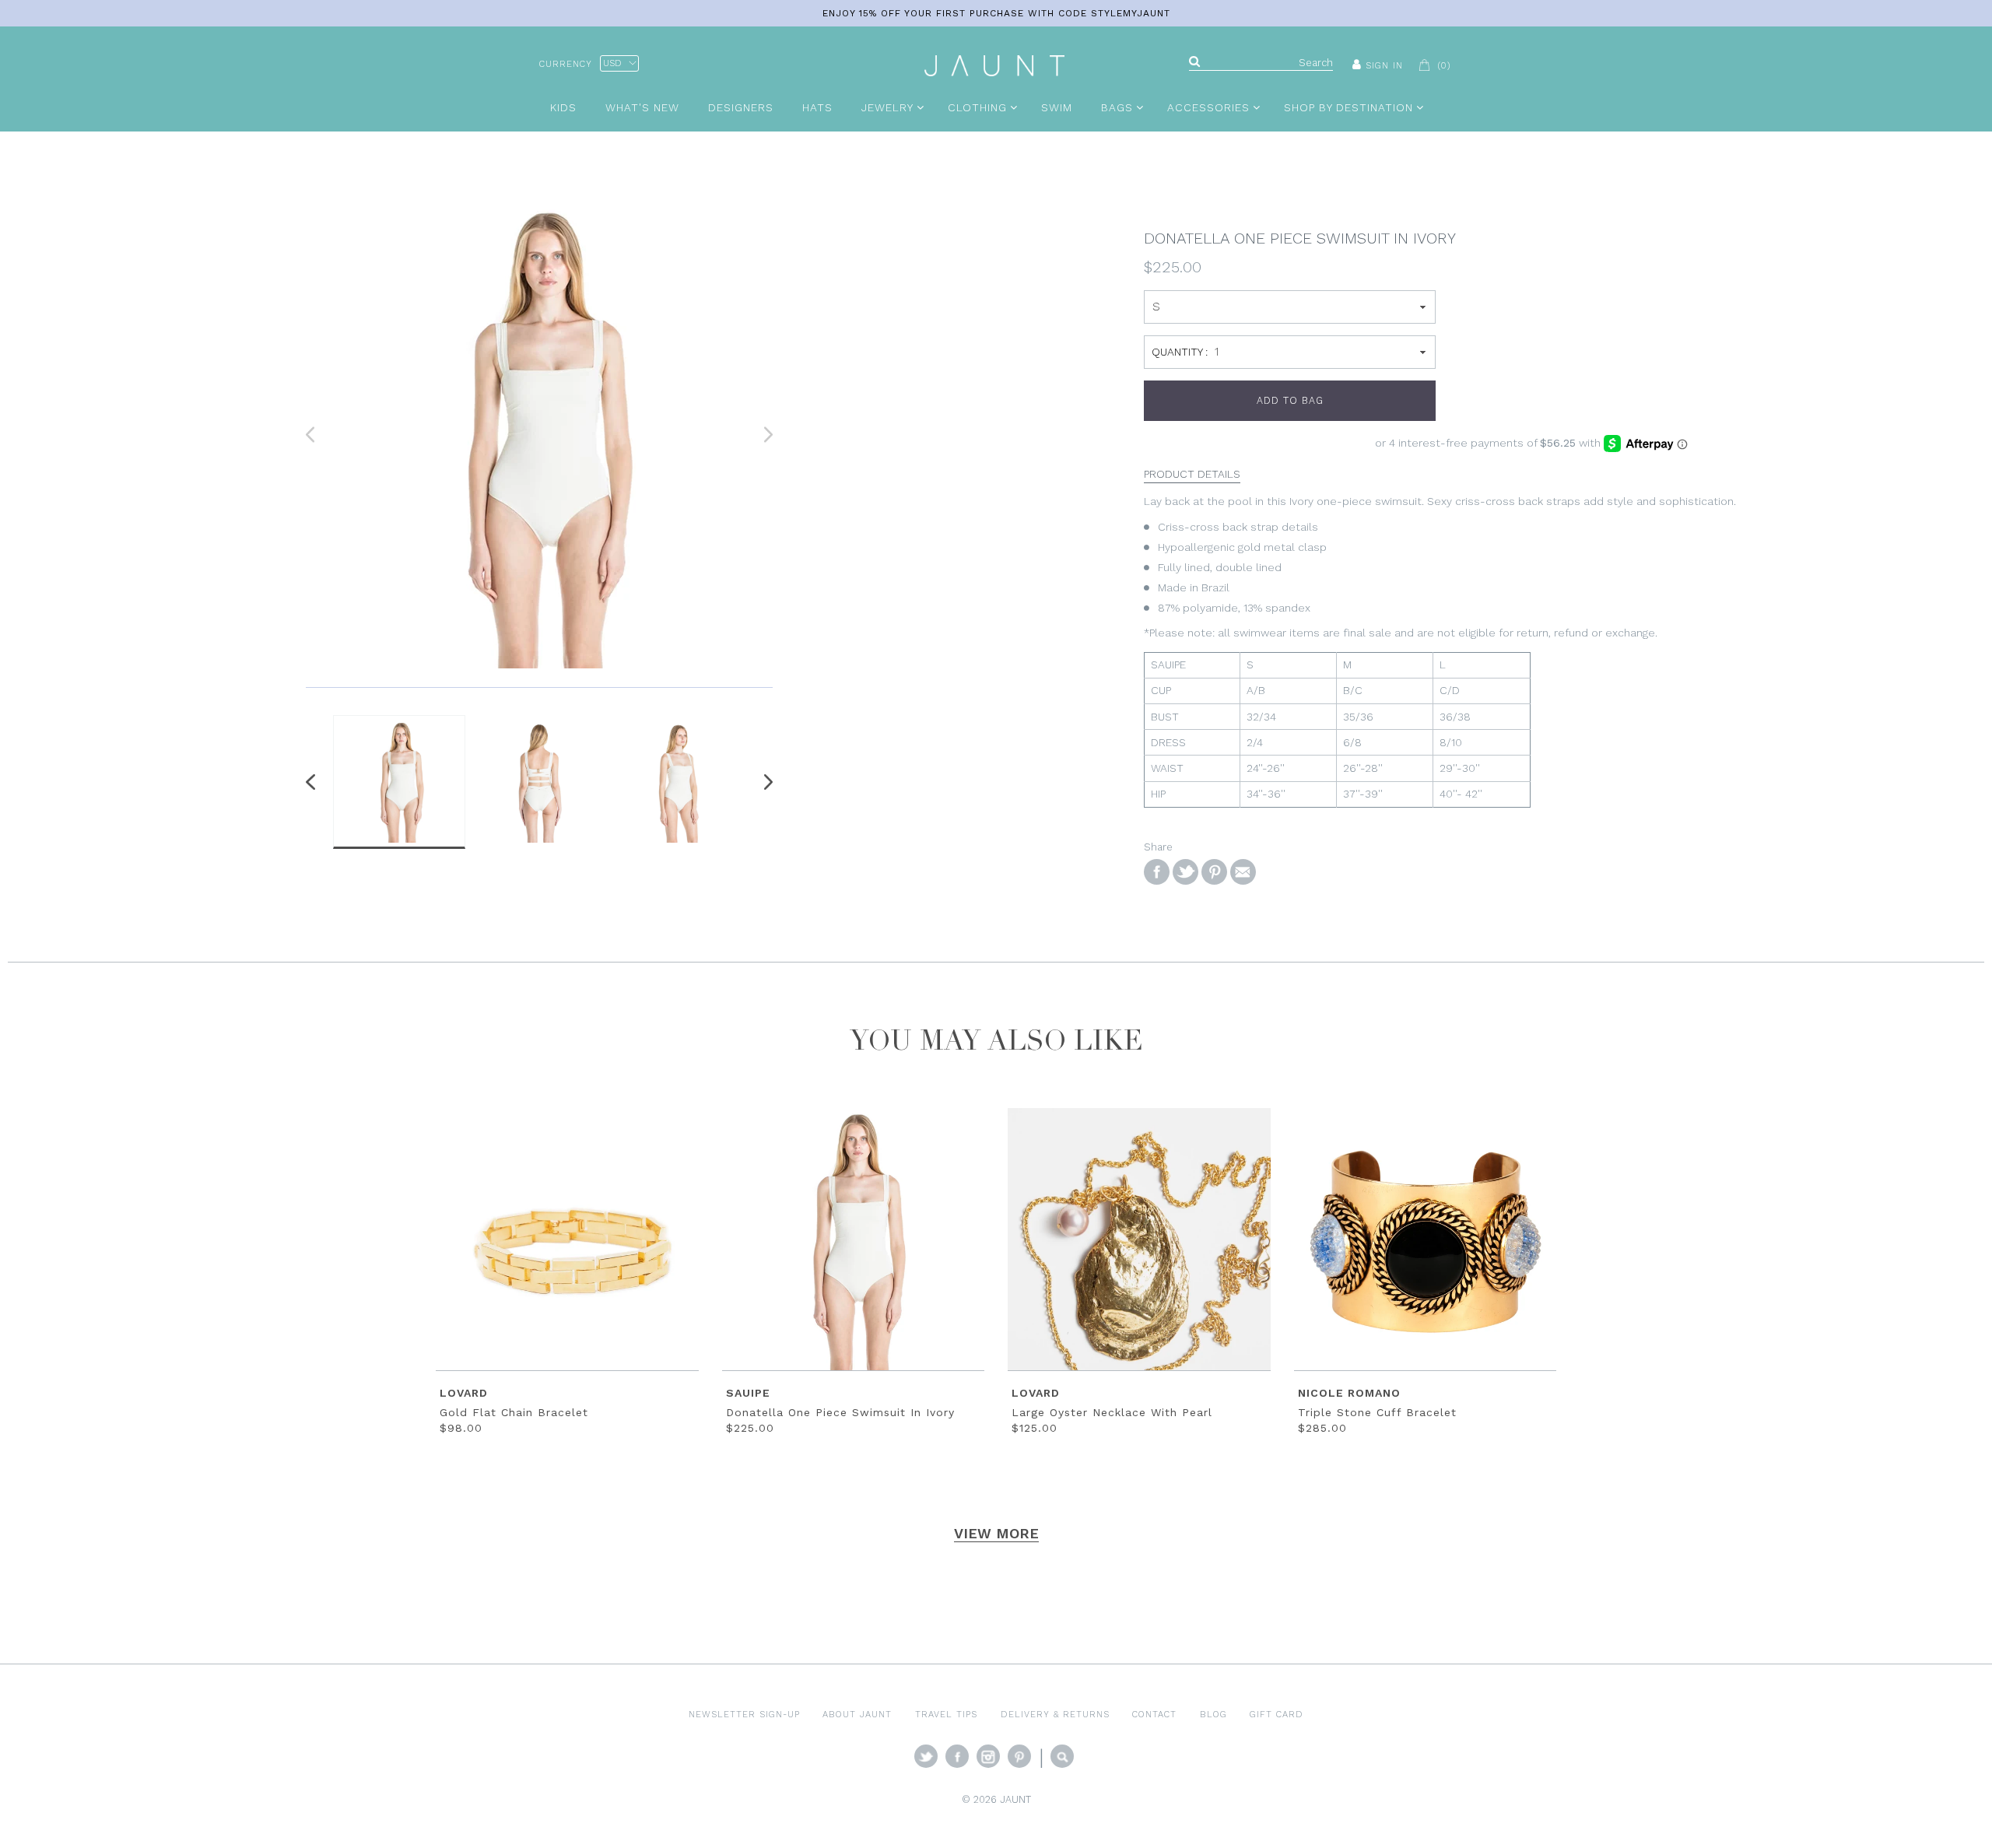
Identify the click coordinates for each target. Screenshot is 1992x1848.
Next (765, 782)
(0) (1444, 65)
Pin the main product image (1214, 872)
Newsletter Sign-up (744, 1714)
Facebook (957, 1756)
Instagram (988, 1756)
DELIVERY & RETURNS (1055, 1714)
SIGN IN (1384, 65)
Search (1062, 1756)
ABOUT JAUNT (857, 1714)
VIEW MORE (996, 1533)
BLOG (1213, 1714)
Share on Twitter (1185, 872)
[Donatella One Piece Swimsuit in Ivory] (539, 435)
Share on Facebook (1157, 872)
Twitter (926, 1756)
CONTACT (1154, 1714)
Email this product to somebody (1243, 872)
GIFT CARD (1277, 1714)
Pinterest (1019, 1756)
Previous (314, 782)
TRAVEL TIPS (946, 1714)
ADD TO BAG (1290, 400)
